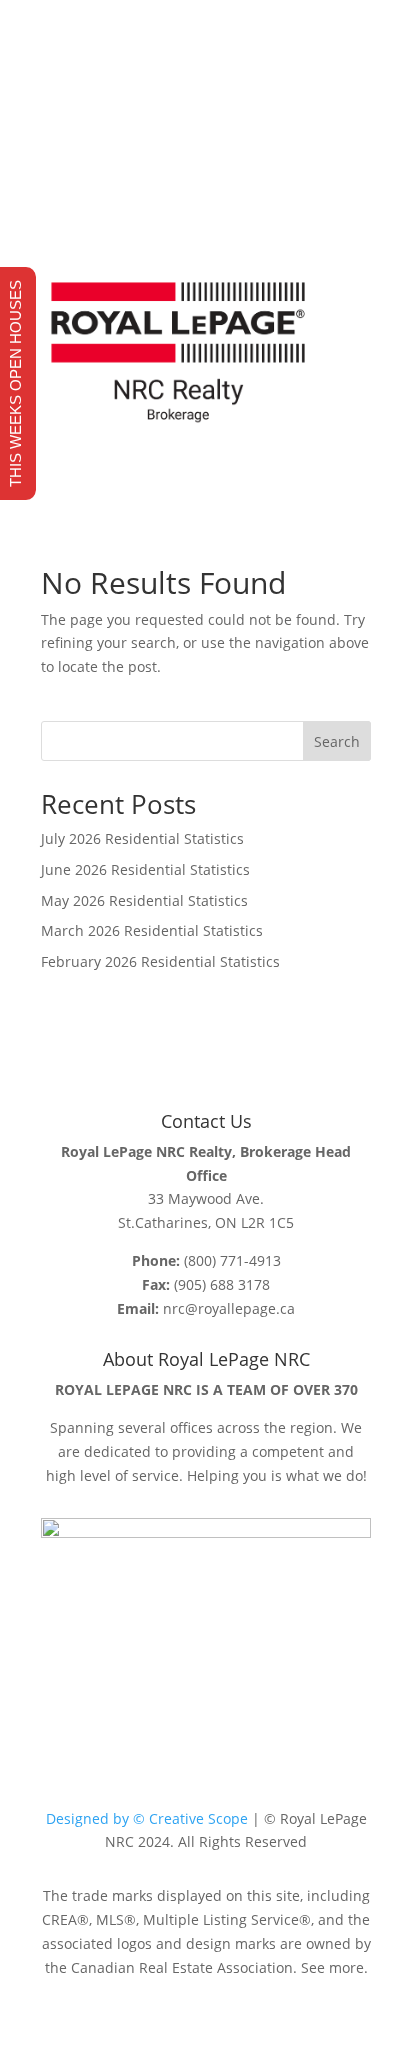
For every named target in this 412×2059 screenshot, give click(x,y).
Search (337, 741)
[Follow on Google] (246, 188)
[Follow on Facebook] (166, 188)
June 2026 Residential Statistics (145, 869)
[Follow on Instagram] (206, 188)
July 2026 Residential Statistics (142, 838)
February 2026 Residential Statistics (160, 961)
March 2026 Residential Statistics (152, 930)
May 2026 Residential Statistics (144, 900)
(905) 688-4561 (148, 89)
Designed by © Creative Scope (147, 1818)
